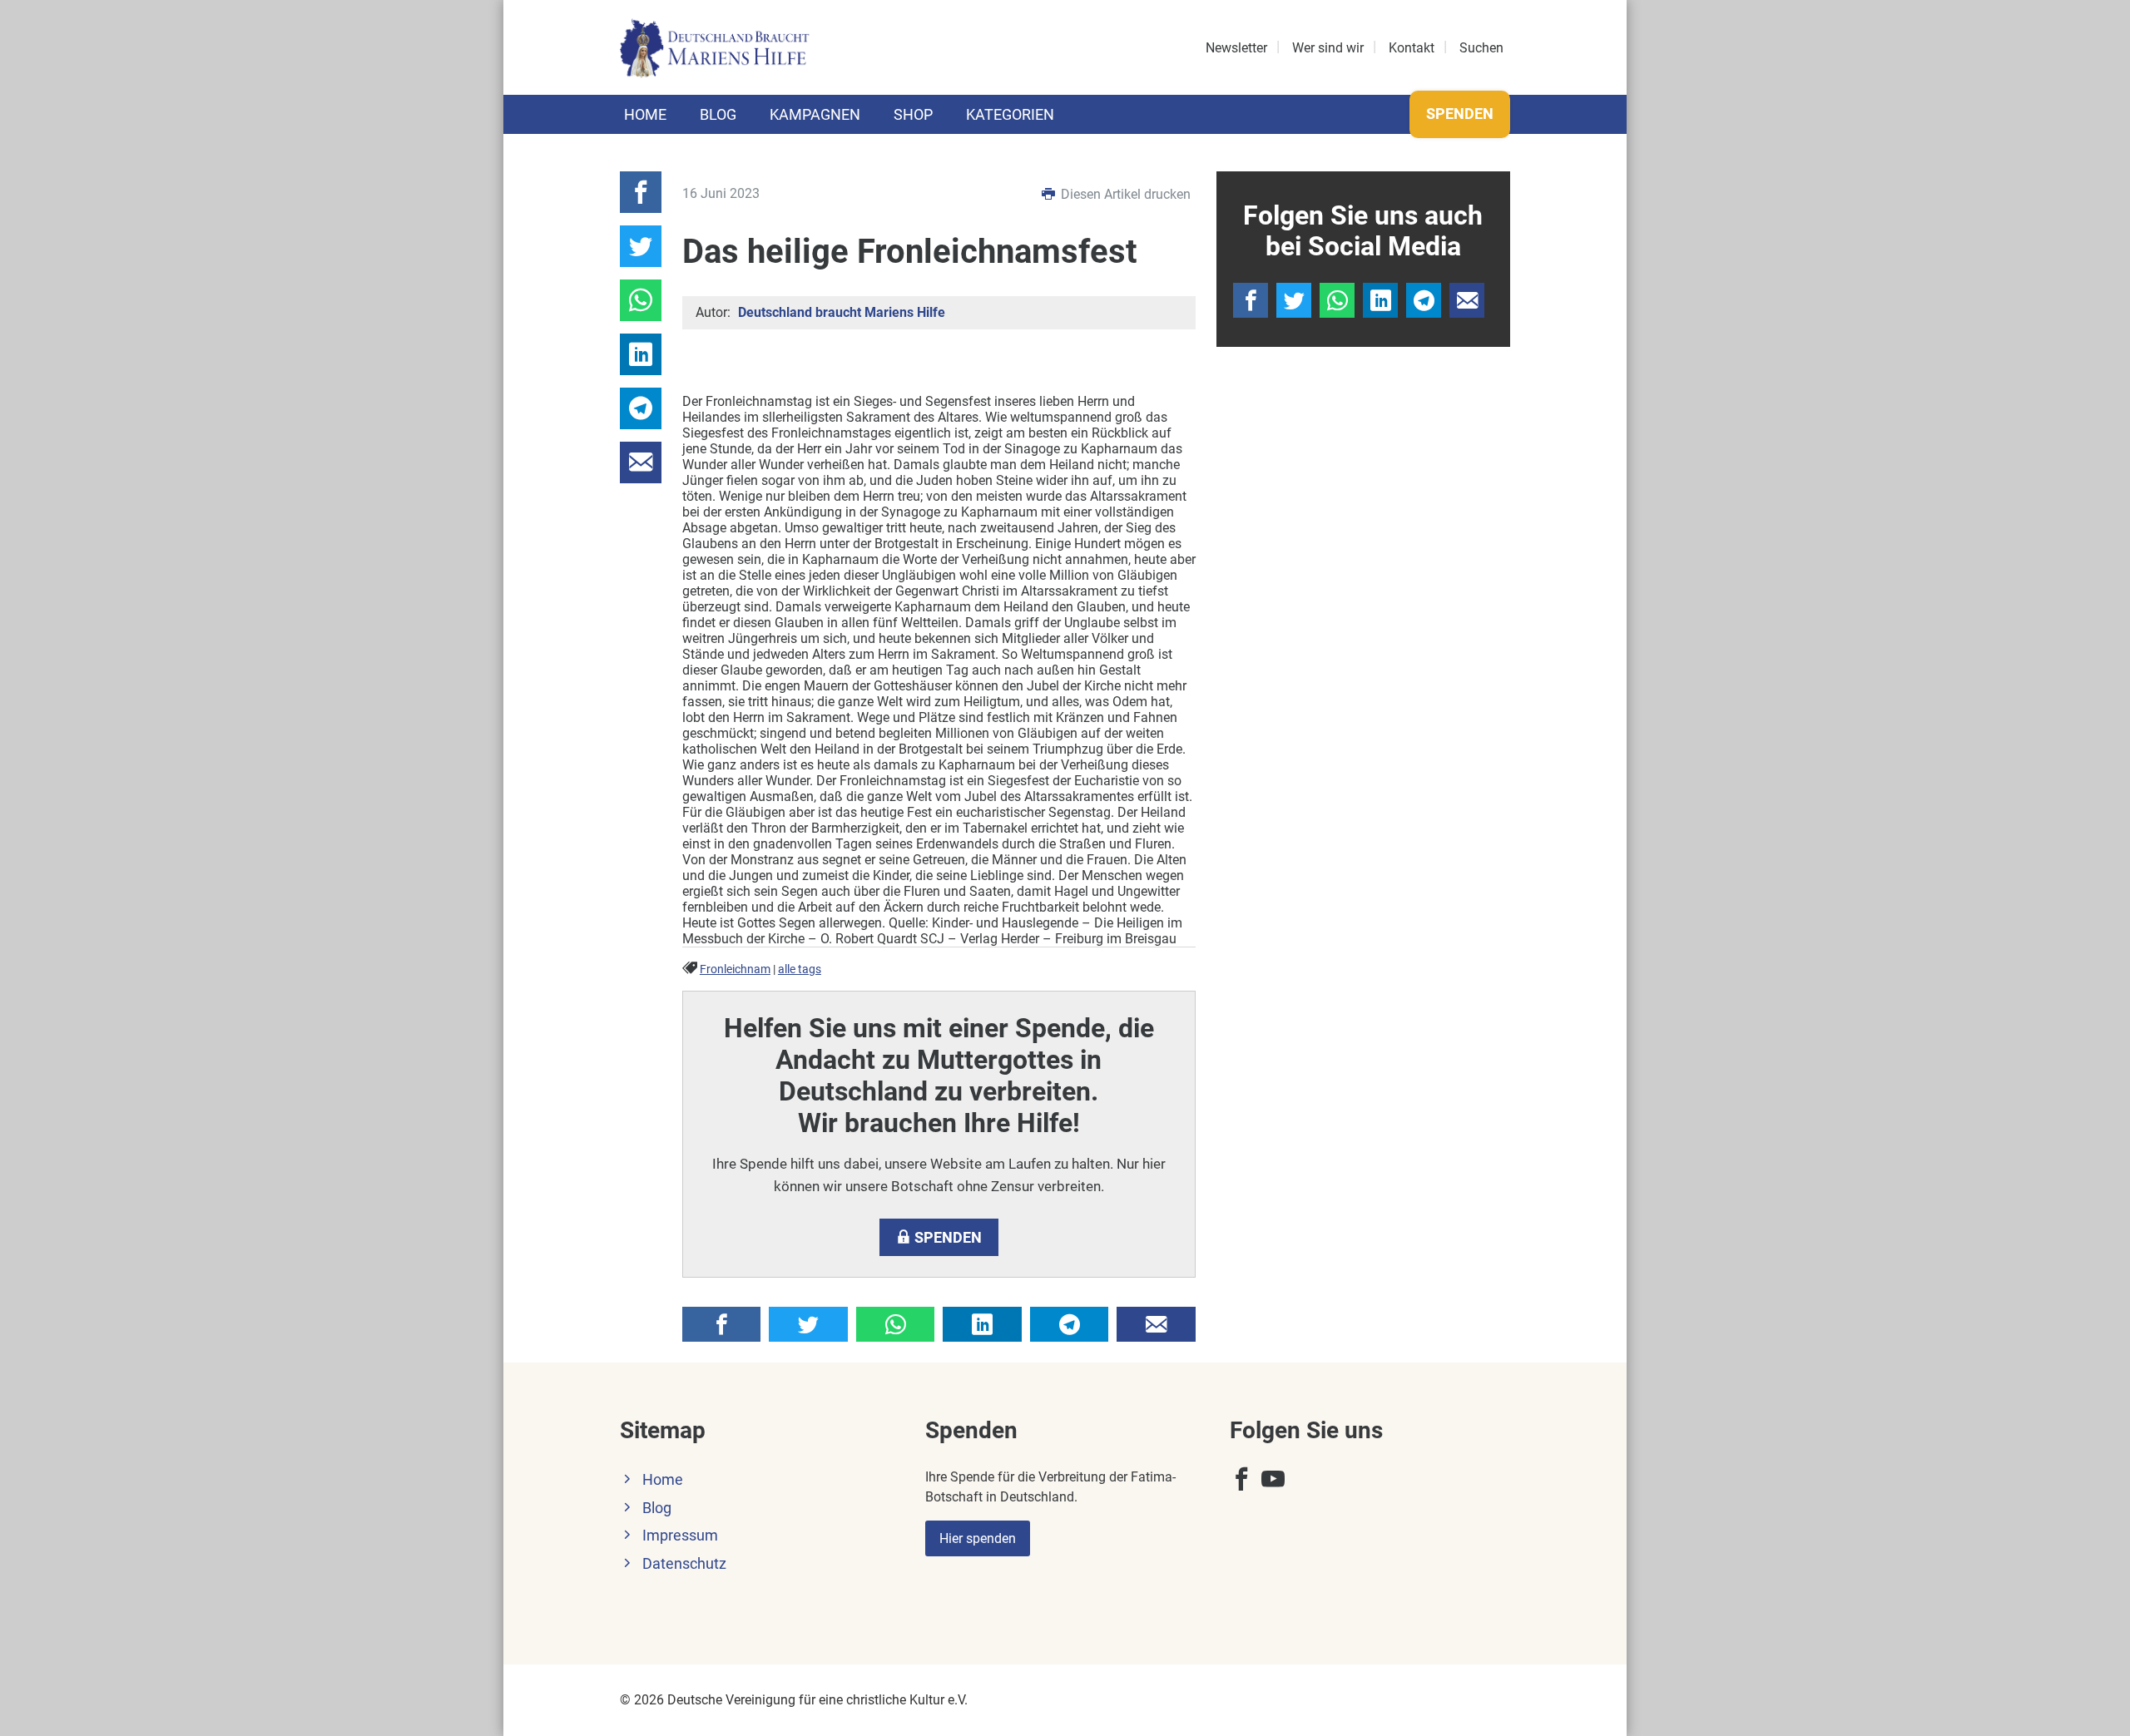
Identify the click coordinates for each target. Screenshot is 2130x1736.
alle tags (800, 969)
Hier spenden (978, 1538)
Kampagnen (815, 114)
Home (645, 114)
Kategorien (1010, 114)
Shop (913, 114)
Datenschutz (684, 1564)
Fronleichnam (735, 969)
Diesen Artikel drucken (1124, 194)
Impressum (680, 1536)
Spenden (1460, 114)
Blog (718, 114)
